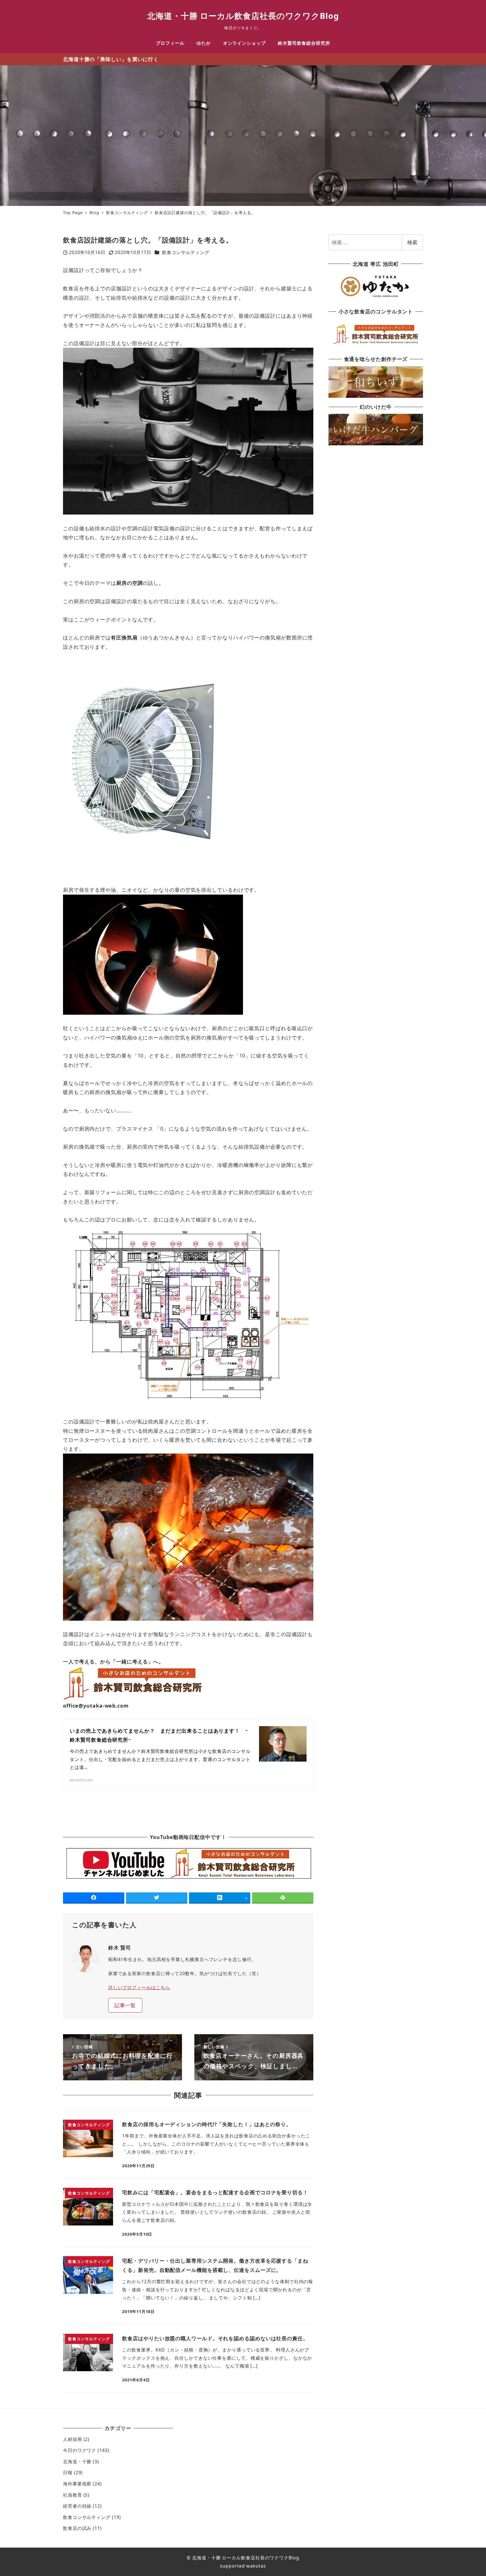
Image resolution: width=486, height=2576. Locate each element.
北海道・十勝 (77, 2462)
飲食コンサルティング (186, 252)
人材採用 (73, 2439)
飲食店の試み (77, 2528)
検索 (412, 242)
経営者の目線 (77, 2506)
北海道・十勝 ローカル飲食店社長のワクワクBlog (243, 16)
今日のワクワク (80, 2450)
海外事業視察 (77, 2484)
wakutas (255, 2566)
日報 (68, 2472)
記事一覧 (125, 2005)
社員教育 (73, 2495)
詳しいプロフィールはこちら (139, 1987)
